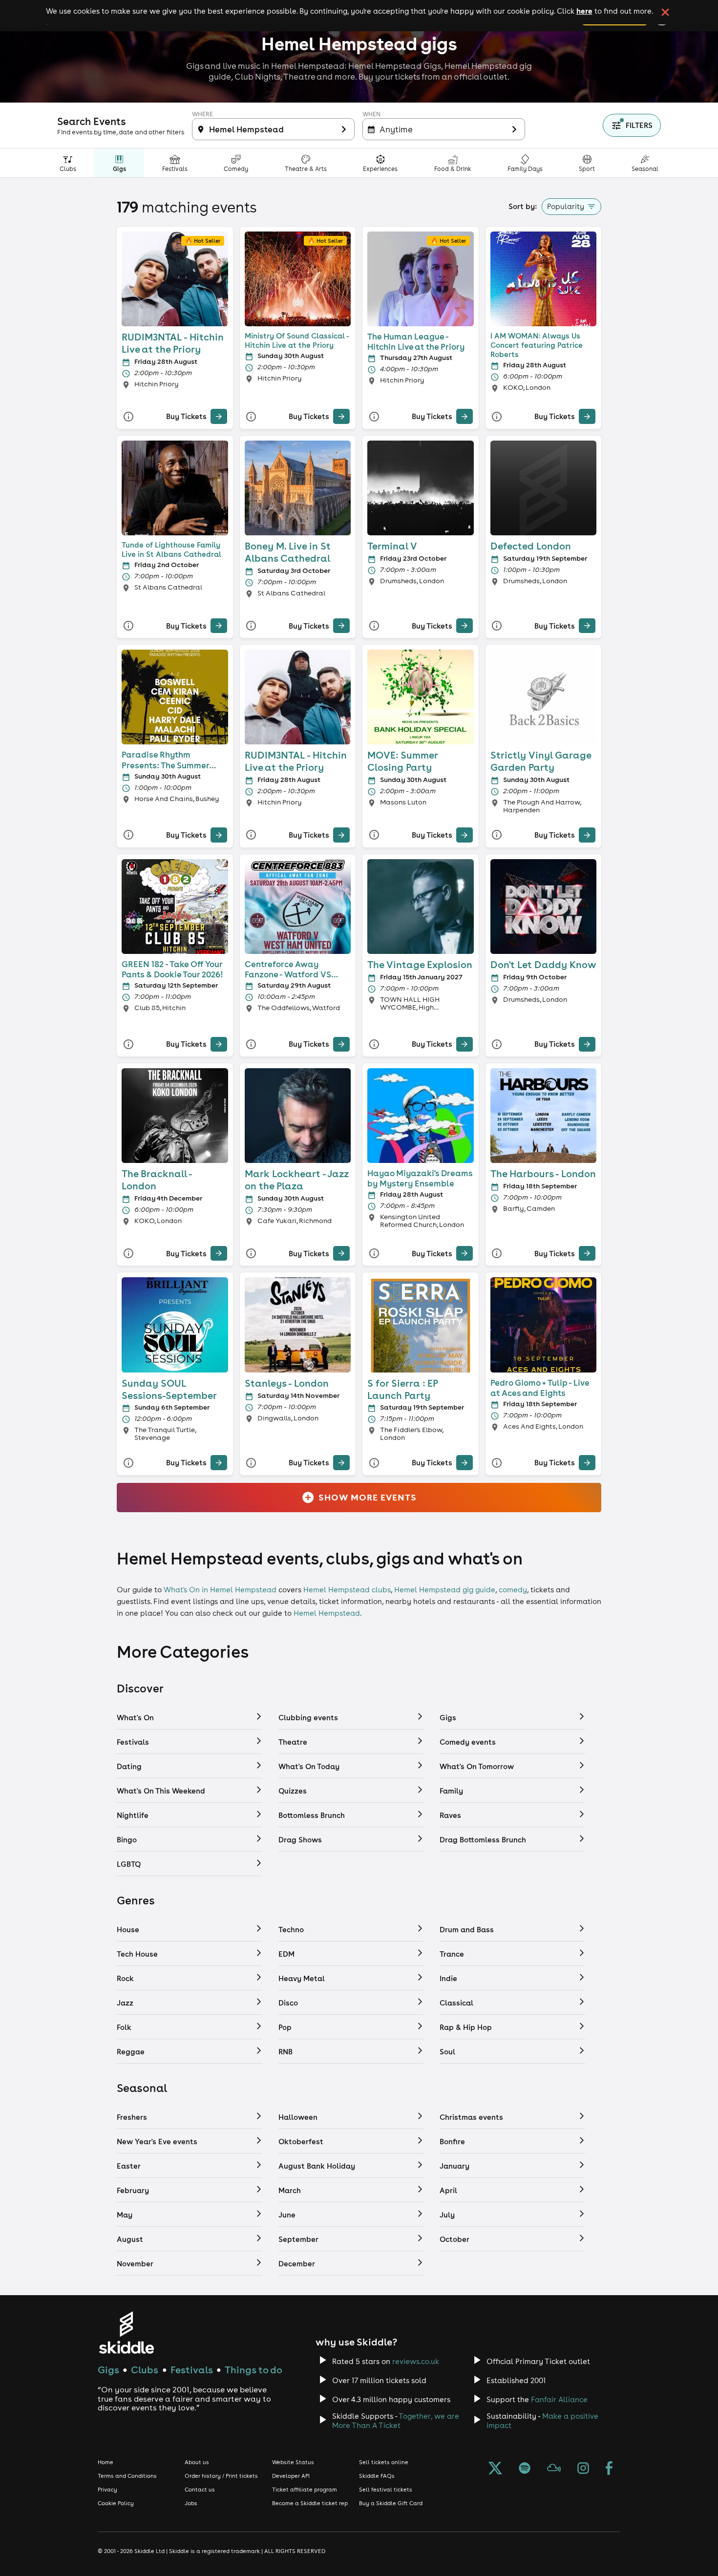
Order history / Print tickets (221, 2476)
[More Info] (128, 416)
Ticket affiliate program (305, 2490)
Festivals (192, 2370)
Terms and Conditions (127, 2476)
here (584, 11)
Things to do (253, 2370)
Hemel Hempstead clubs (347, 1590)
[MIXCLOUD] (554, 2469)
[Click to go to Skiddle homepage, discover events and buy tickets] (126, 2333)
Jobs (191, 2503)
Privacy (107, 2490)
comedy (513, 1590)
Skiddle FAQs (377, 2476)
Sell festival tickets (386, 2490)
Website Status (293, 2462)
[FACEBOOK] (609, 2469)
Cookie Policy (116, 2503)
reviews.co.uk (416, 2361)
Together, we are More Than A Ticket (396, 2421)
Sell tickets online (384, 2462)
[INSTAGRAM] (583, 2469)
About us (197, 2462)
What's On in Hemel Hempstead (220, 1590)
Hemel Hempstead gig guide (445, 1590)
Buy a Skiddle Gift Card (391, 2503)
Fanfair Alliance (559, 2399)
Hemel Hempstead (327, 1613)
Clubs (145, 2370)
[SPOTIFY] (525, 2469)
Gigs (108, 2370)
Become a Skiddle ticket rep (310, 2503)
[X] (495, 2469)
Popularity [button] (566, 206)
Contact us (200, 2490)
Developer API (291, 2476)
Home (106, 2462)
